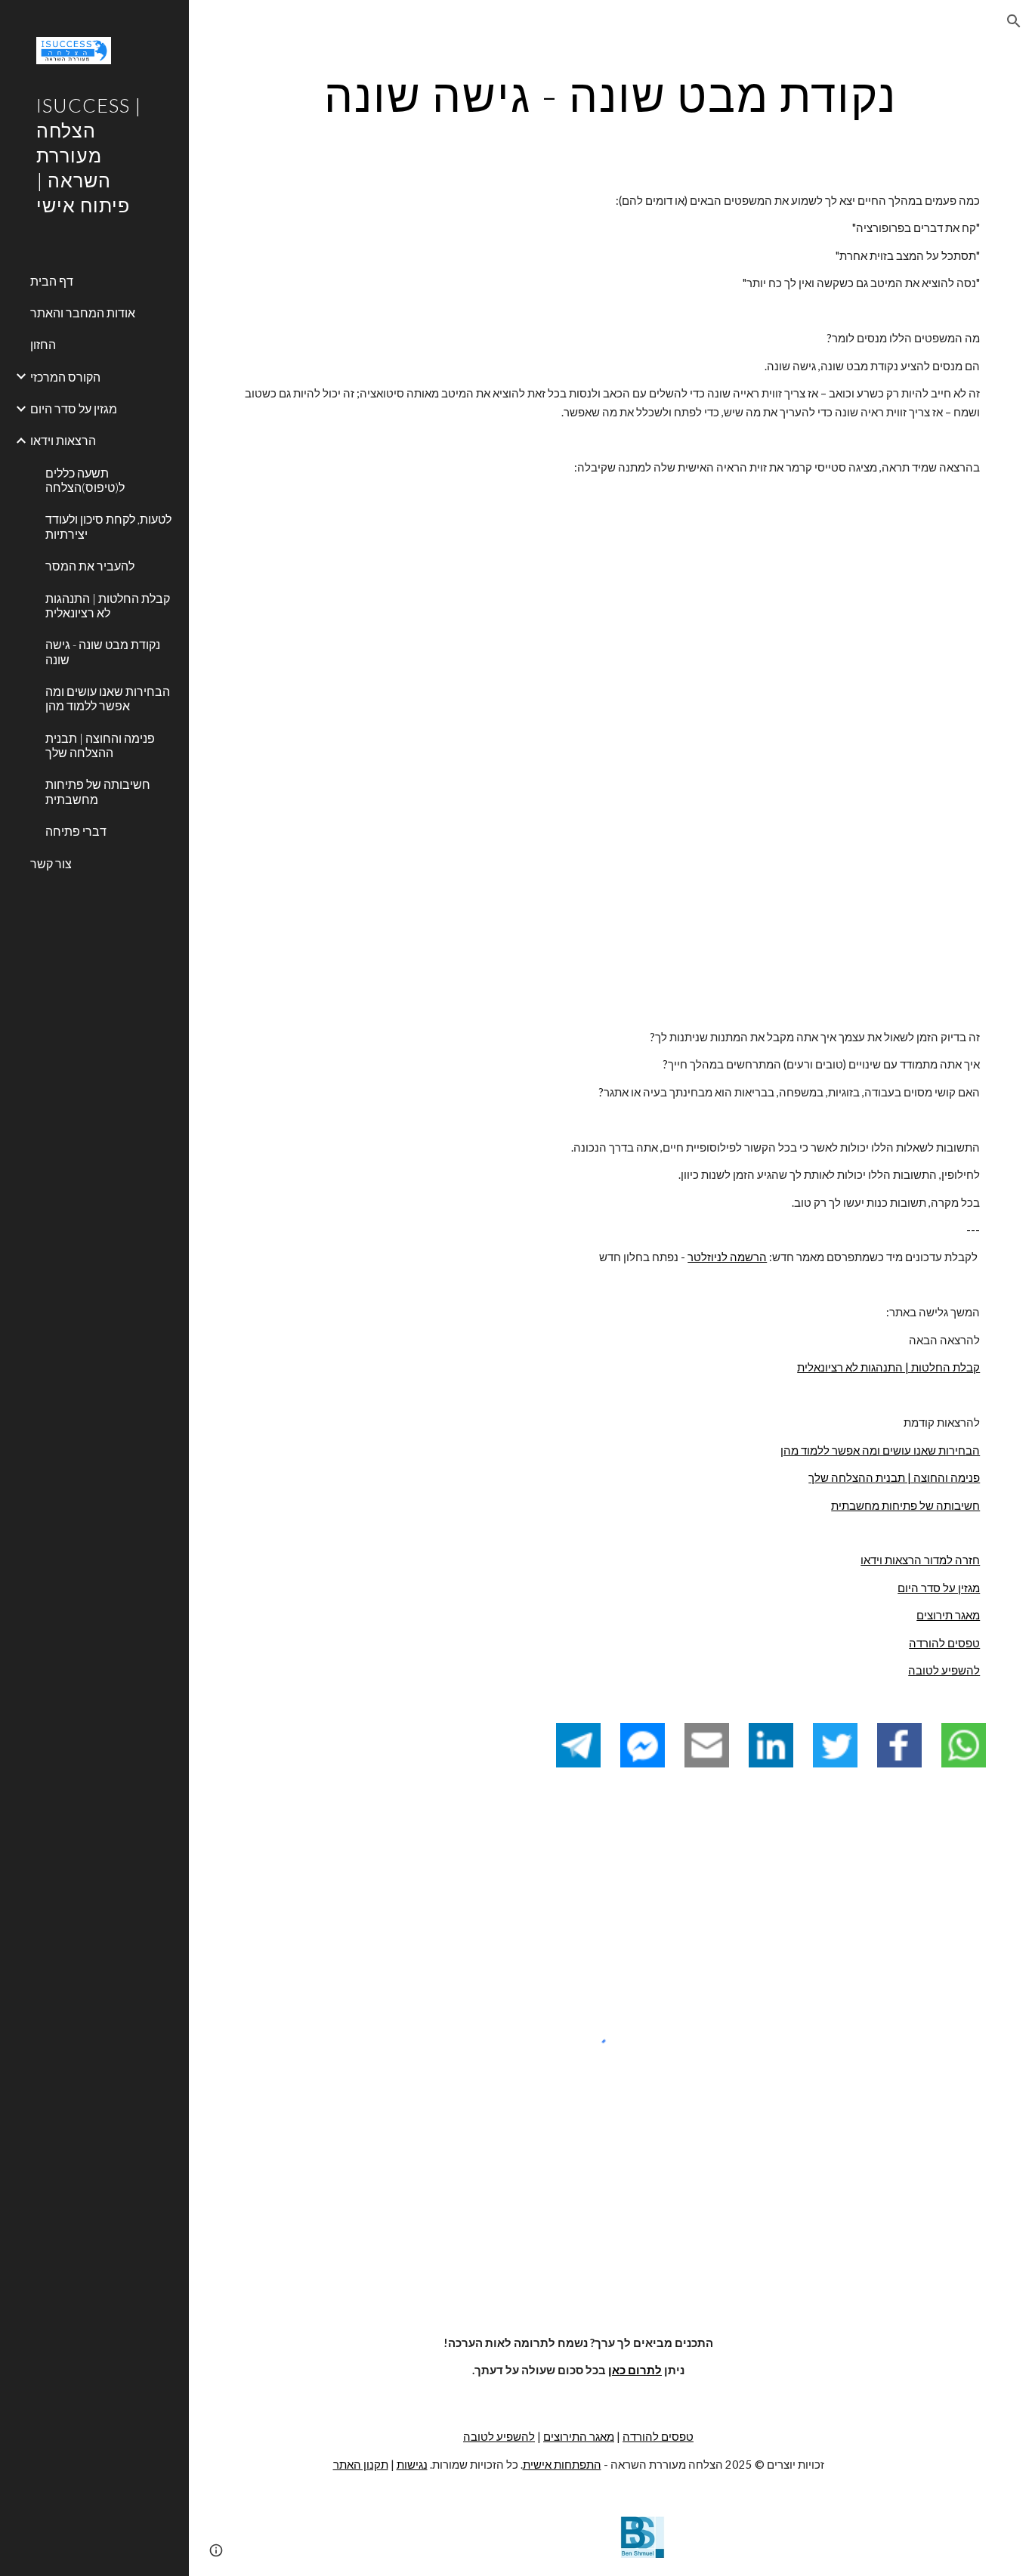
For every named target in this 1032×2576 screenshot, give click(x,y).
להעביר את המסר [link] (90, 566)
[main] (611, 94)
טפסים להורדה (944, 1643)
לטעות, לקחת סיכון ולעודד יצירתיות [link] (108, 526)
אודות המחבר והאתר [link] (83, 312)
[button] (1014, 21)
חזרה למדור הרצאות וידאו (920, 1560)
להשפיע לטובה (944, 1670)
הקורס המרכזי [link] (65, 377)
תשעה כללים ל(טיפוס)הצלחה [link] (85, 480)
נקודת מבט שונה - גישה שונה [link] (103, 651)
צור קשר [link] (51, 863)
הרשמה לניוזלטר (727, 1257)
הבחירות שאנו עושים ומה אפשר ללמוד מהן (880, 1450)
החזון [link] (43, 344)
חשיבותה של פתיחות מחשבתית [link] (98, 791)
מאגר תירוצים (948, 1615)
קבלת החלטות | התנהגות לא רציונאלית (888, 1367)
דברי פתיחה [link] (76, 831)
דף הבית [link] (52, 281)
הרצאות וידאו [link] (63, 440)
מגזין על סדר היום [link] (74, 408)
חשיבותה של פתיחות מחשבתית (905, 1506)
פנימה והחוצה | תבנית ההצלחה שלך (894, 1478)
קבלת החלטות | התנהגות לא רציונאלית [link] (108, 605)
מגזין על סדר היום (939, 1588)
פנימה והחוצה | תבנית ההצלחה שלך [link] (100, 745)
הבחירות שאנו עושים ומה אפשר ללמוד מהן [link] (108, 698)
